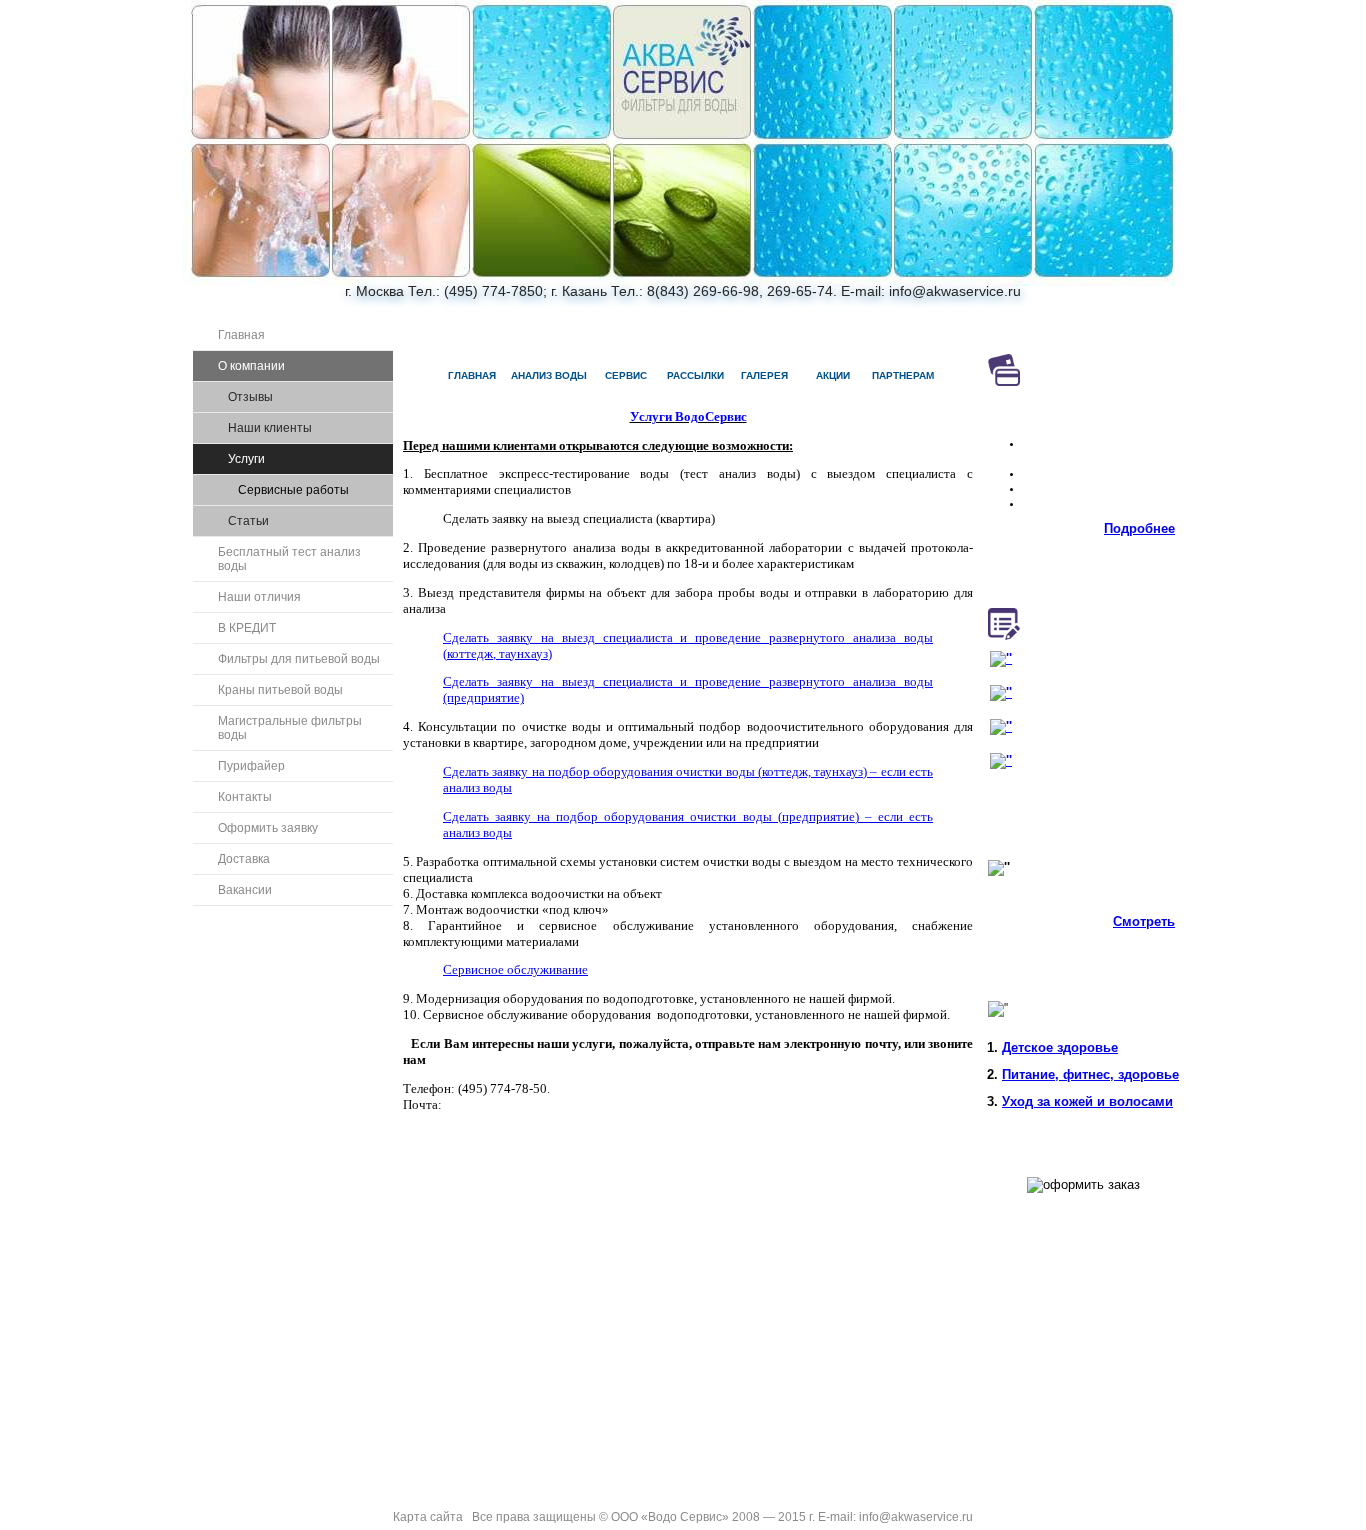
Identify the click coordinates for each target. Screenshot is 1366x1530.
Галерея (764, 375)
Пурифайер (251, 766)
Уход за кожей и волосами (1087, 1101)
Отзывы (250, 397)
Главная (241, 335)
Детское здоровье (1060, 1047)
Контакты (245, 797)
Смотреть (1144, 921)
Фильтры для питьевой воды (299, 659)
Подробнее (1139, 528)
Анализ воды (549, 375)
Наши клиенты (270, 428)
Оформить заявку (268, 828)
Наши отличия (259, 597)
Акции (833, 375)
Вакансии (245, 890)
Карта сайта (428, 1517)
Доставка (244, 859)
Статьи (248, 521)
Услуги (246, 459)
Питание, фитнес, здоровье (1090, 1074)
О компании (251, 366)
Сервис (626, 375)
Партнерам (903, 375)
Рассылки (695, 375)
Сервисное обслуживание (515, 969)
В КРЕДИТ (247, 628)
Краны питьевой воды (280, 690)
